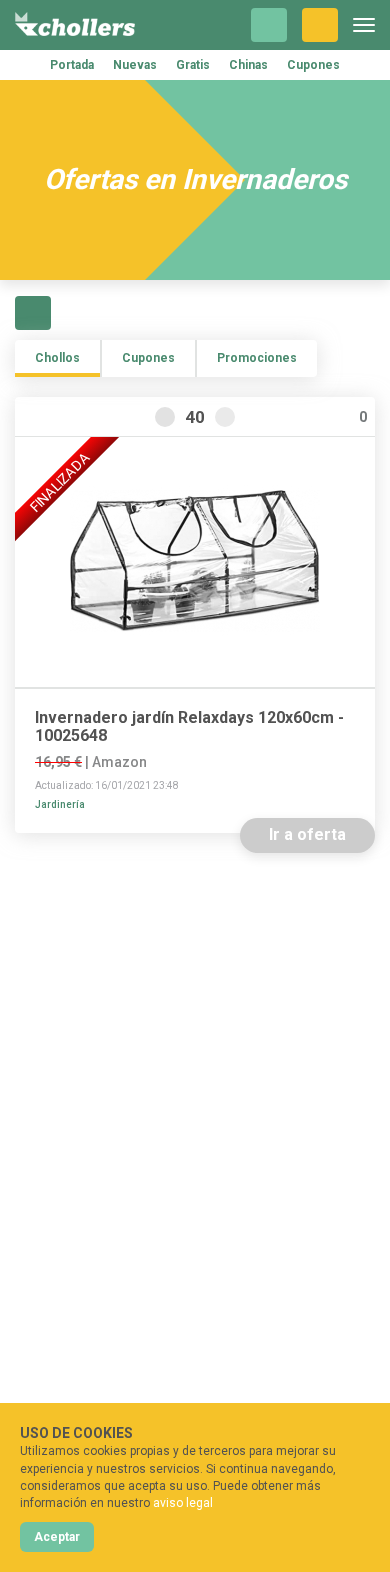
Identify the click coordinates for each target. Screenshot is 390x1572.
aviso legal (183, 1503)
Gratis (193, 65)
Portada (72, 65)
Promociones (257, 358)
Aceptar (57, 1537)
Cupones (313, 65)
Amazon (119, 762)
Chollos (57, 358)
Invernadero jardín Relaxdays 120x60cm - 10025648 (189, 727)
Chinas (248, 65)
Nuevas (135, 65)
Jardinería (60, 804)
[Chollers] (75, 25)
